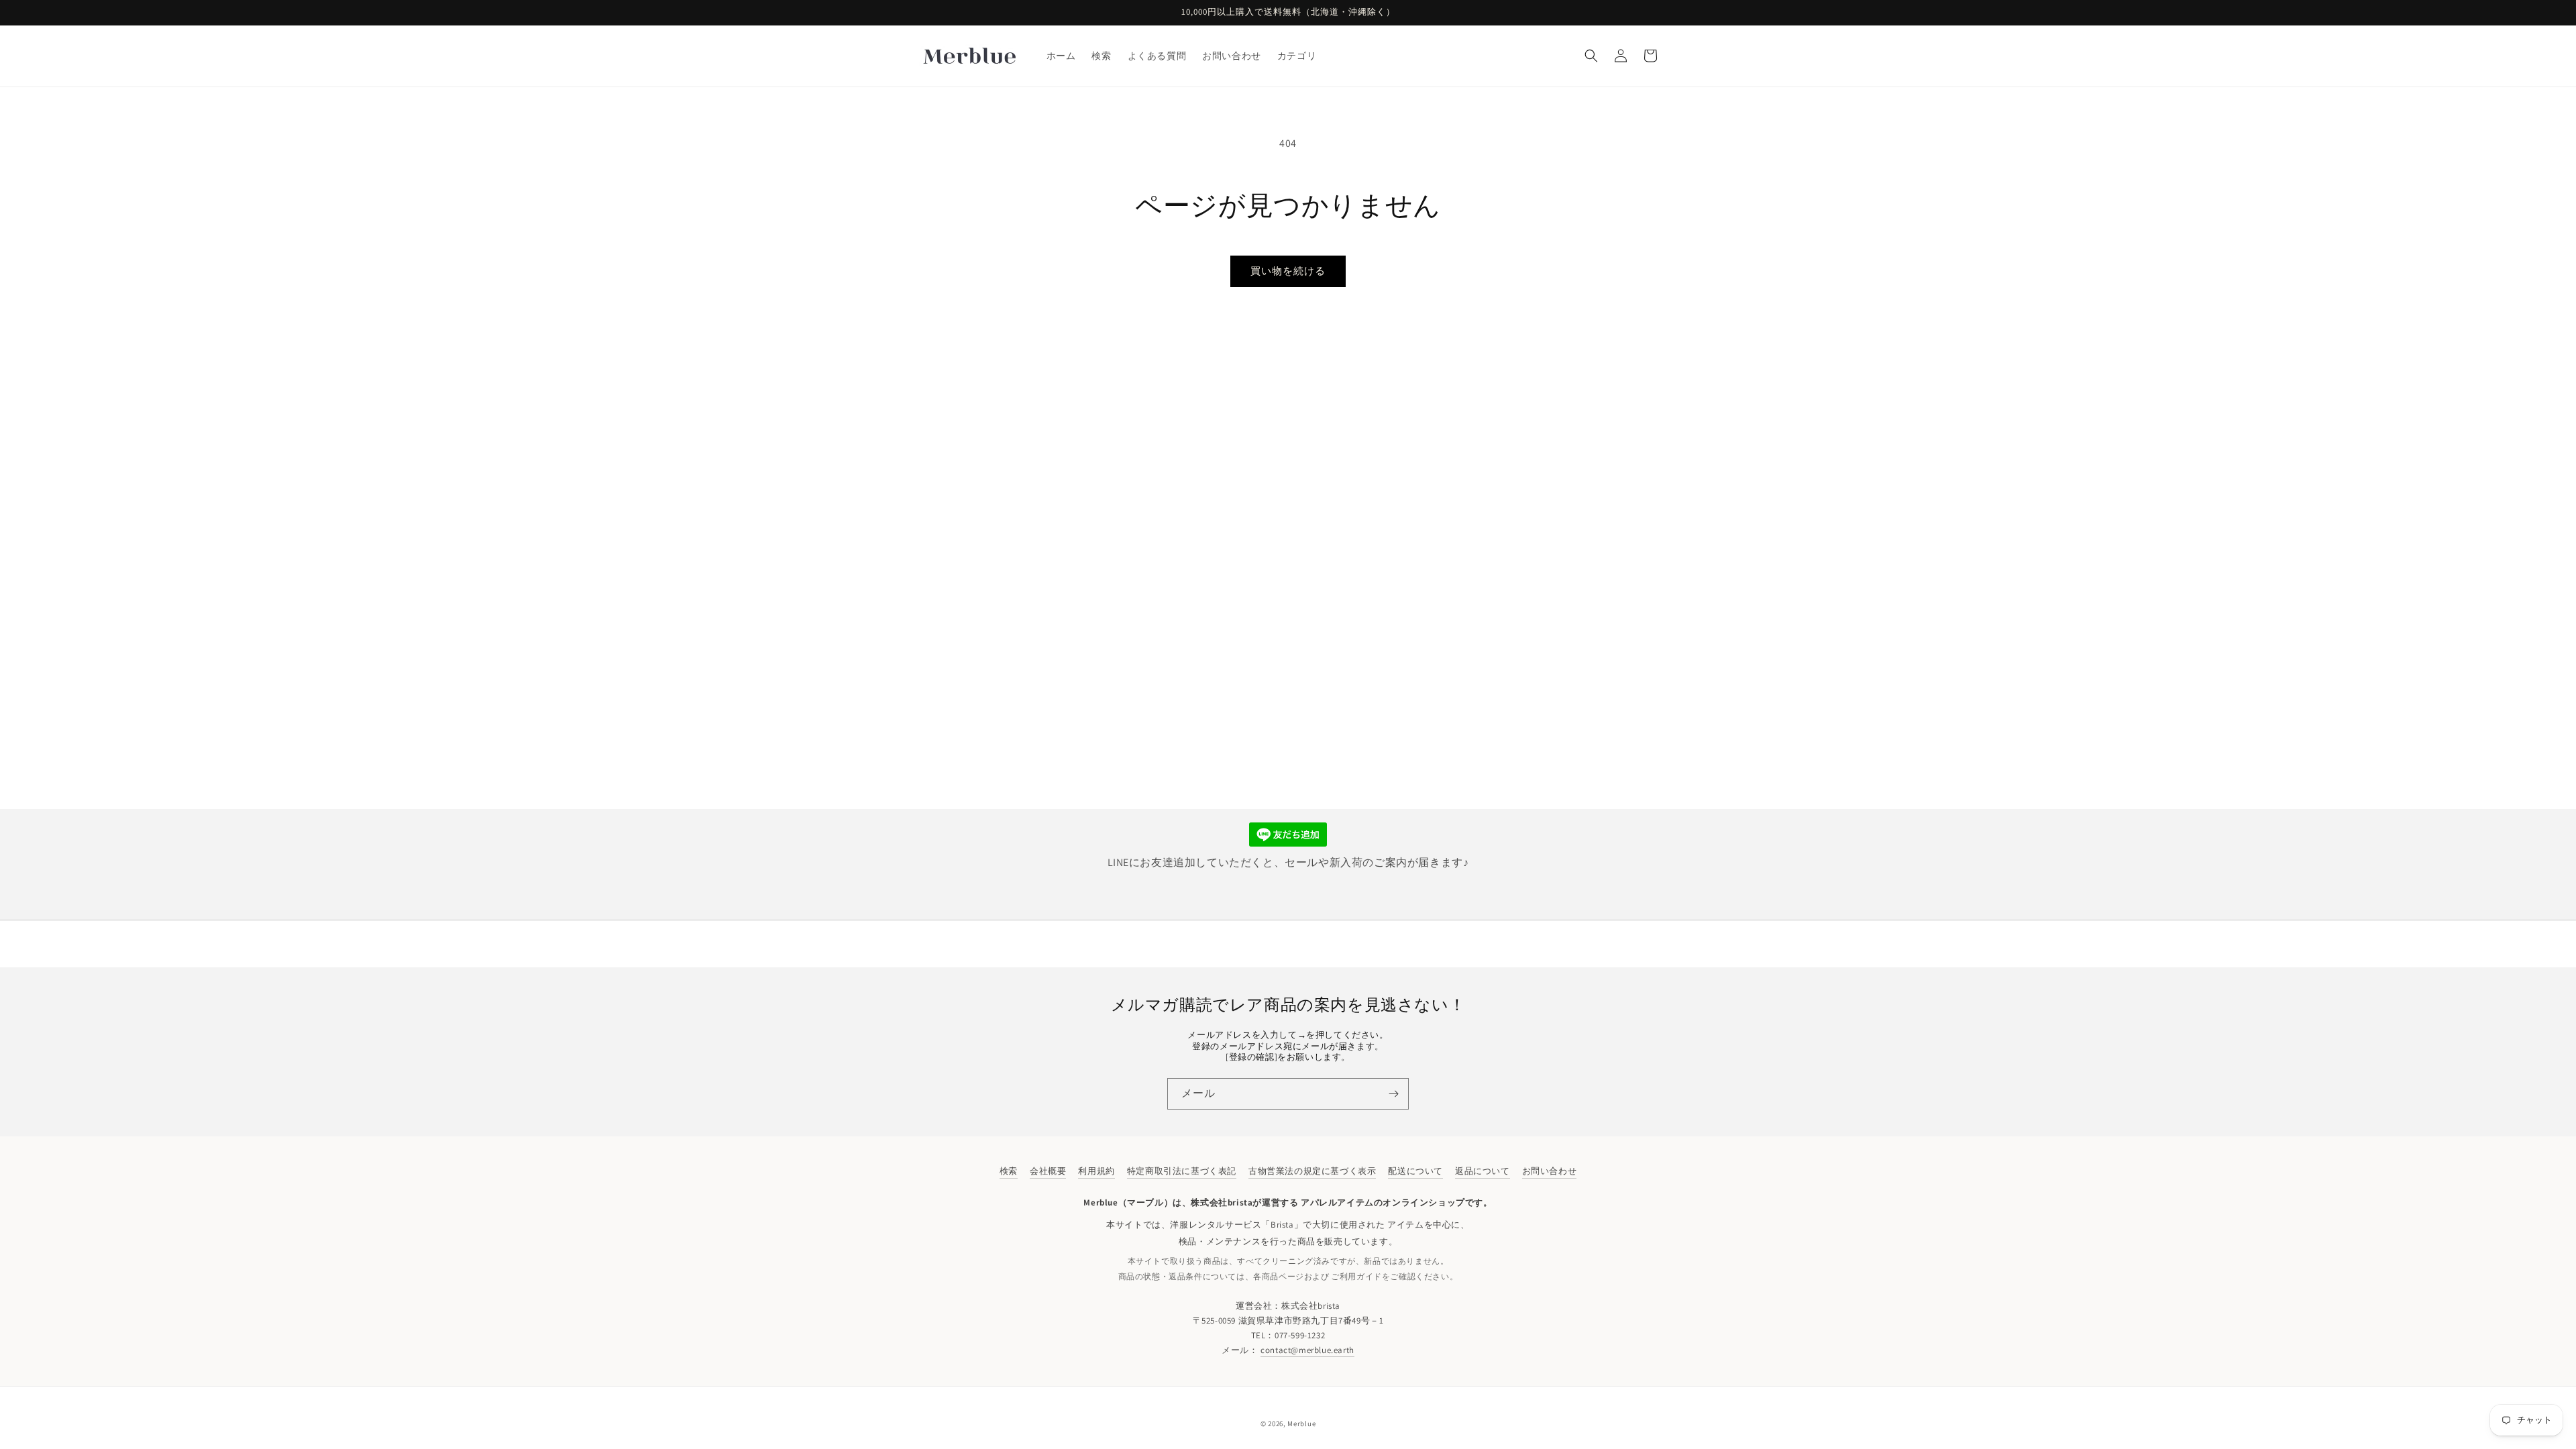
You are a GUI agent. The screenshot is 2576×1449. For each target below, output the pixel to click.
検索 (1009, 1171)
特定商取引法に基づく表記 (1182, 1171)
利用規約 (1096, 1171)
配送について (1415, 1171)
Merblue (1301, 1424)
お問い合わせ (1550, 1171)
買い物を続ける (1288, 271)
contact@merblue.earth (1307, 1350)
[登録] (1393, 1094)
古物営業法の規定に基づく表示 (1312, 1171)
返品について (1483, 1171)
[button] (1591, 56)
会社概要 (1048, 1171)
